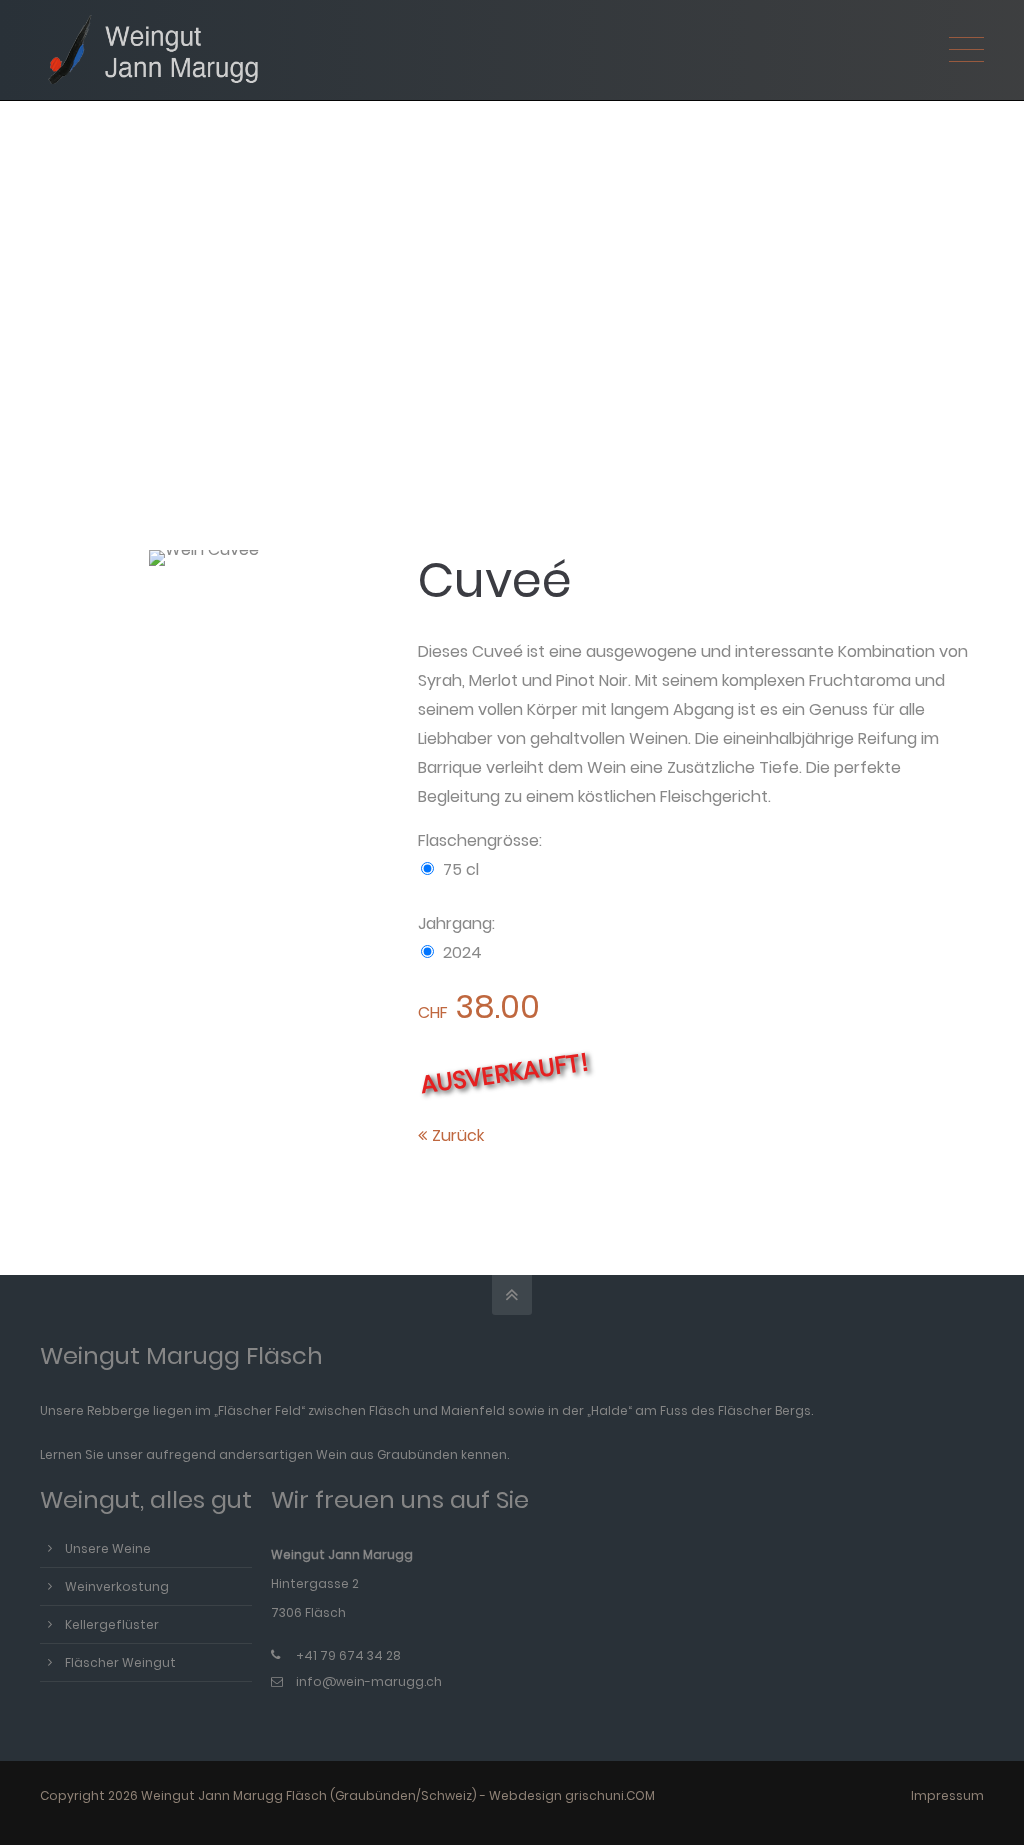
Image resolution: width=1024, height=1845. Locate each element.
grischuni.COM (610, 1795)
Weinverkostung (117, 1586)
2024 (462, 952)
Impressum (947, 1795)
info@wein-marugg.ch (369, 1681)
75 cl (461, 869)
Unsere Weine (108, 1548)
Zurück (458, 1135)
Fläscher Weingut (120, 1662)
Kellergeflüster (112, 1624)
